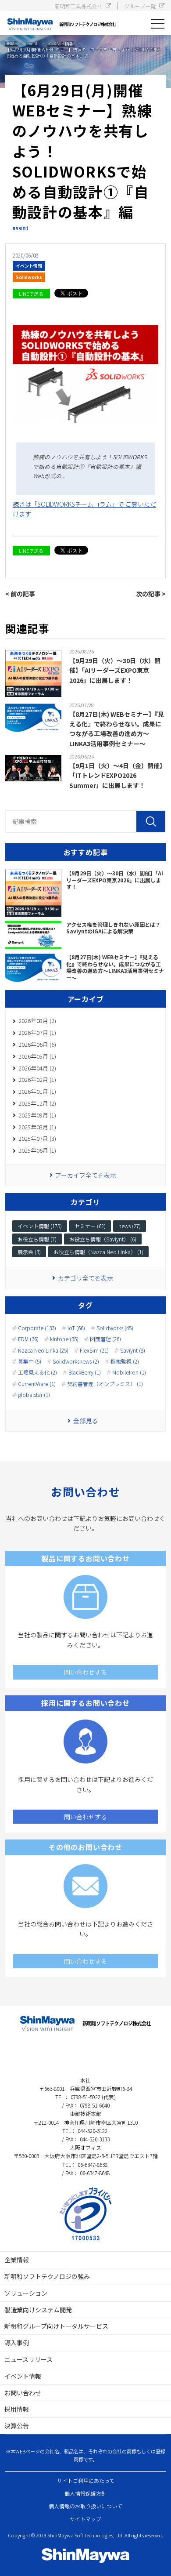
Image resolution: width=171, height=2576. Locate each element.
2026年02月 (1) (37, 1079)
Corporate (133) (37, 1328)
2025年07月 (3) (37, 1138)
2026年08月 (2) (37, 1021)
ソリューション (26, 2293)
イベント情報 (29, 266)
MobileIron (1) (129, 1372)
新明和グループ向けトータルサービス (56, 2326)
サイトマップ (85, 2519)
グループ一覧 (140, 6)
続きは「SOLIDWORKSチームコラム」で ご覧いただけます (84, 509)
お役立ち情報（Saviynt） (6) (103, 1239)
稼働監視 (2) (125, 1361)
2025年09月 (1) (37, 1115)
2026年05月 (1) (37, 1056)
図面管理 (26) (105, 1339)
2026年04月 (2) (37, 1068)
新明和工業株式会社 (78, 6)
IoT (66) (76, 1328)
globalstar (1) (34, 1395)
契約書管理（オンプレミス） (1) (105, 1384)
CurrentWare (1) (37, 1384)
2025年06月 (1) (37, 1150)
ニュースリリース (28, 2359)
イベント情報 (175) (40, 1226)
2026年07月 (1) (37, 1032)
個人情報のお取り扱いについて (85, 2506)
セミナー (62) (90, 1226)
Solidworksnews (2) (76, 1361)
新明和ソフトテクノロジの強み (47, 2276)
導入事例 (17, 2343)
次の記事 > (151, 594)
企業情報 (17, 2260)
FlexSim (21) (94, 1350)
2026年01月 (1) (37, 1091)
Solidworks (29, 277)
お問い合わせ (23, 2393)
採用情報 (17, 2409)
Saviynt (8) (133, 1350)
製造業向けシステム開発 (38, 2310)
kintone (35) (64, 1339)
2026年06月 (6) (37, 1044)
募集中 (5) (30, 1361)
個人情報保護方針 (85, 2493)
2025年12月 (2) (37, 1103)
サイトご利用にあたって (86, 2480)
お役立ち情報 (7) (37, 1239)
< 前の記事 (20, 594)
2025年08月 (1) (37, 1127)
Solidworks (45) (115, 1328)
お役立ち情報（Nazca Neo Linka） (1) (98, 1252)
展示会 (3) (29, 1252)
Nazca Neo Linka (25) (43, 1350)
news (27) (130, 1226)
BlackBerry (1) (85, 1372)
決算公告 (17, 2426)
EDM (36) (28, 1339)
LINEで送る (31, 294)
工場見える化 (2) (37, 1372)
